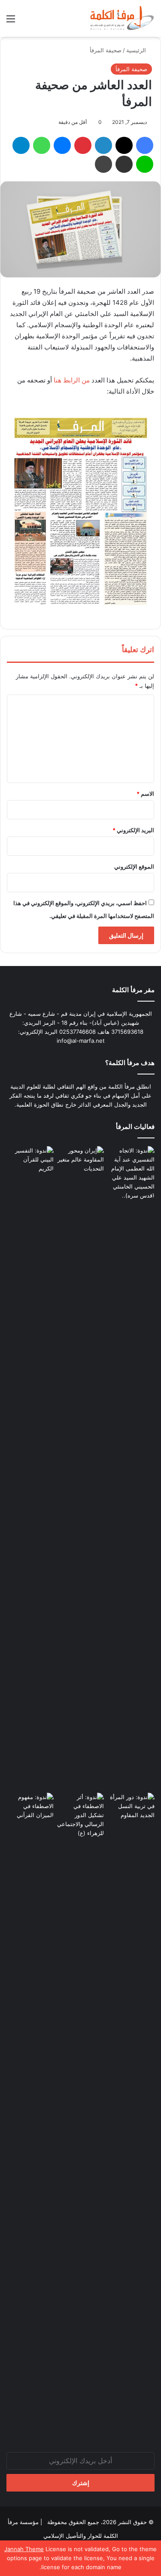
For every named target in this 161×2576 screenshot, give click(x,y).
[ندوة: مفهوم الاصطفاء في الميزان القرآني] (30, 1806)
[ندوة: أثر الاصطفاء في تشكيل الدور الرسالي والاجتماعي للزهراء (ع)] (81, 1815)
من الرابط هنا (73, 380)
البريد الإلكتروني (133, 830)
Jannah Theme (24, 2549)
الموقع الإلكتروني (134, 867)
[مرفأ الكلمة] (120, 18)
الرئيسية (137, 50)
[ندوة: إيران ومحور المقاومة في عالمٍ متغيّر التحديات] (81, 1468)
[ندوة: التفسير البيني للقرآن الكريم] (30, 1160)
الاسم (145, 794)
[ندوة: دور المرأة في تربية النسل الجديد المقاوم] (131, 2114)
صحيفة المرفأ (106, 50)
